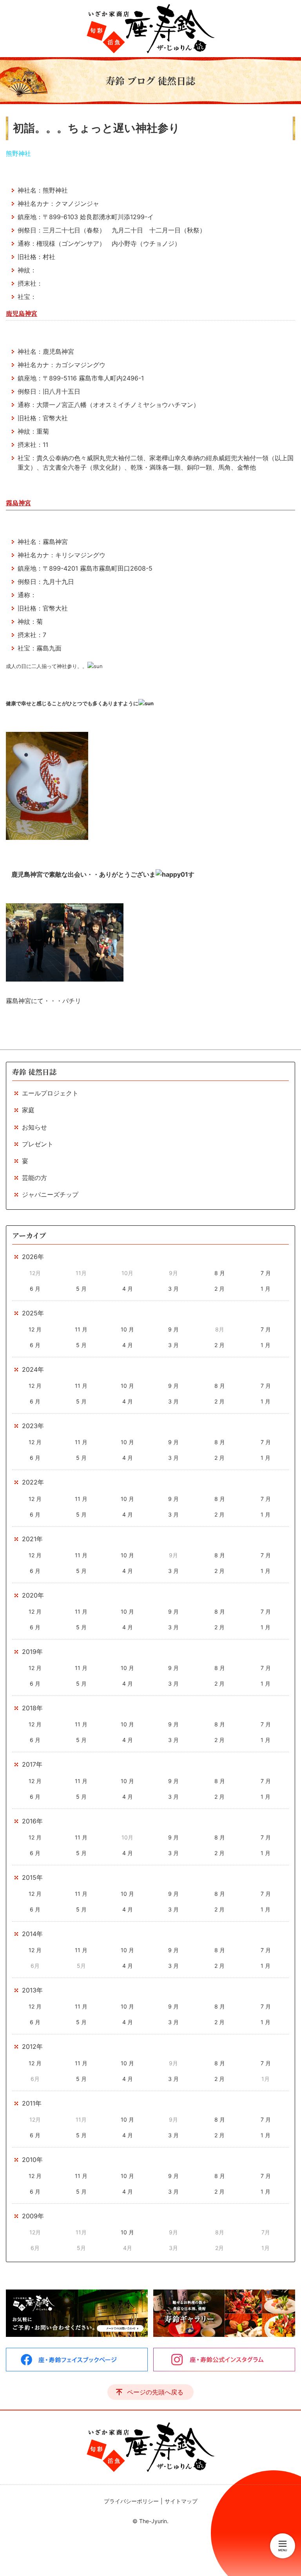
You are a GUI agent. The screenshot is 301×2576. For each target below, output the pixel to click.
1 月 (266, 1289)
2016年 (32, 1821)
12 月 (35, 1329)
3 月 (173, 1289)
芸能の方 (34, 1178)
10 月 (127, 1329)
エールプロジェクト (50, 1093)
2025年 (33, 1313)
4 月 (128, 1289)
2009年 (33, 2216)
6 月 (35, 1289)
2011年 (32, 2103)
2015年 (32, 1877)
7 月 (266, 1273)
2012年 (32, 2046)
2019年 (32, 1652)
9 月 (173, 1329)
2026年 (33, 1257)
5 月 (81, 1289)
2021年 (32, 1539)
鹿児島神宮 (22, 313)
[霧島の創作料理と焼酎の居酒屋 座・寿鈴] (150, 29)
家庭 (28, 1110)
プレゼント (38, 1144)
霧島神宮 (18, 503)
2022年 (33, 1482)
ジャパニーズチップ (50, 1194)
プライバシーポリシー (131, 2501)
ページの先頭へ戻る (155, 2392)
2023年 (33, 1426)
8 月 (220, 1273)
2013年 (32, 1990)
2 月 (219, 1289)
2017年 (32, 1764)
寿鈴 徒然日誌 (34, 1072)
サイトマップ (181, 2501)
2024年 (33, 1369)
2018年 (32, 1708)
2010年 (32, 2160)
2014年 (32, 1934)
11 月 (81, 1329)
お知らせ (34, 1127)
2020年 (33, 1595)
